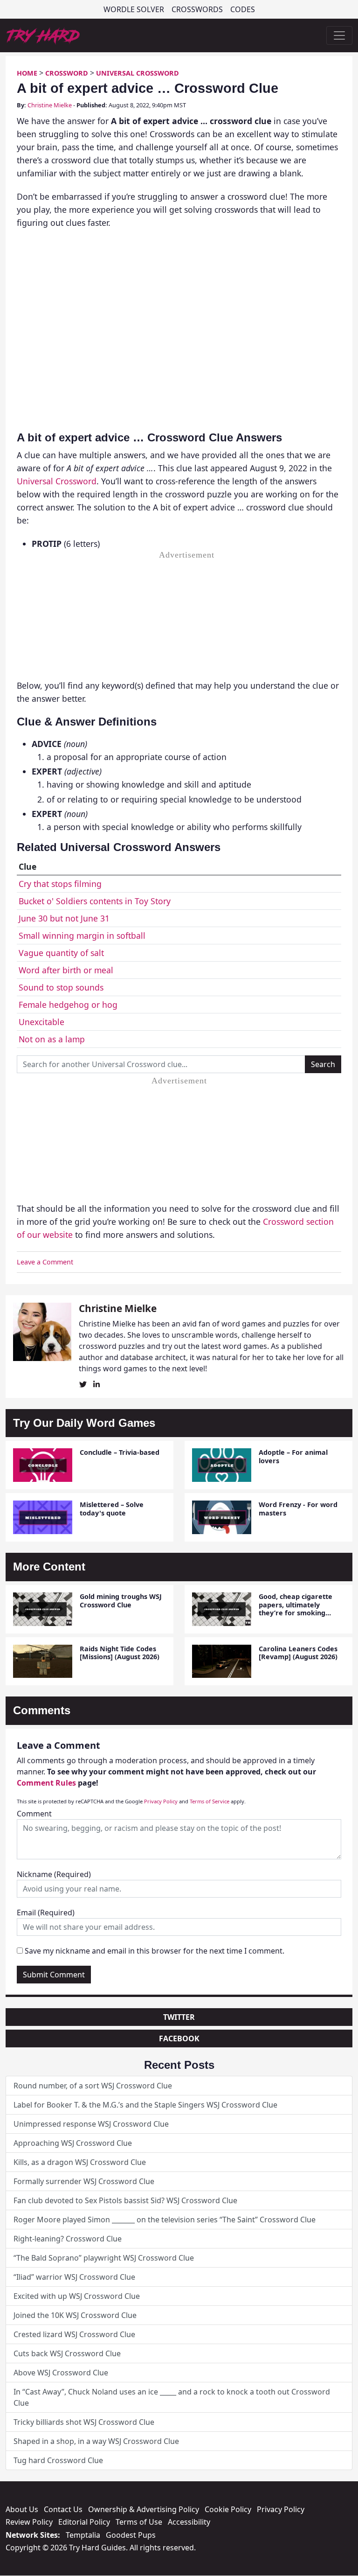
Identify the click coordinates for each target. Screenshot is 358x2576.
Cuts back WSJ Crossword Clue (67, 2353)
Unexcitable (41, 1022)
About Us (22, 2509)
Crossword (67, 73)
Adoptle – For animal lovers (293, 1456)
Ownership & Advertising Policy (144, 2509)
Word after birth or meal (66, 970)
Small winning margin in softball (82, 935)
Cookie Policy (228, 2509)
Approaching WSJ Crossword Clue (73, 2143)
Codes (243, 9)
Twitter (179, 2017)
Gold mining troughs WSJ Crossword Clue (121, 1600)
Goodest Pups (131, 2535)
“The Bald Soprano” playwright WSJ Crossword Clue (104, 2258)
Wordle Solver (134, 9)
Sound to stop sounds (61, 987)
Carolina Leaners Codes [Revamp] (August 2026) (298, 1653)
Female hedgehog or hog (68, 1005)
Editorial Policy (84, 2522)
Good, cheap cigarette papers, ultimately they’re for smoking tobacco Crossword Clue (299, 1609)
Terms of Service (210, 1801)
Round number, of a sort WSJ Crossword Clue (93, 2086)
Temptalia (83, 2535)
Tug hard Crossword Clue (58, 2460)
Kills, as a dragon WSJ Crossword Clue (80, 2162)
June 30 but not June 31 (64, 918)
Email (46, 1913)
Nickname (54, 1874)
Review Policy (29, 2522)
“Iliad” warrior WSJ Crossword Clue (74, 2277)
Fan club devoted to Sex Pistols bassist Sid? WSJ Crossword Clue (125, 2200)
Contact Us (63, 2509)
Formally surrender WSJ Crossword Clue (84, 2181)
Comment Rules (46, 1783)
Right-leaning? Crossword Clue (68, 2239)
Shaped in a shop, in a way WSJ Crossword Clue (96, 2441)
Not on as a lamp (52, 1039)
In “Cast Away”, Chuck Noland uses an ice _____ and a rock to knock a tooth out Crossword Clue (172, 2397)
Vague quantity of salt (61, 953)
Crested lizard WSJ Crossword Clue (74, 2334)
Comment (34, 1814)
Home (27, 73)
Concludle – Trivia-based (120, 1452)
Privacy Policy (161, 1801)
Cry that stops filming (60, 884)
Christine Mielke (50, 105)
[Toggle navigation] (339, 35)
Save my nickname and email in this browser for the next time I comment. (155, 1951)
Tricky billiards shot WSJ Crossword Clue (84, 2422)
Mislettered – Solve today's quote (112, 1508)
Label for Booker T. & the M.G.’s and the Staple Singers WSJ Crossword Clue (145, 2105)
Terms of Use (139, 2522)
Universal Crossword (138, 73)
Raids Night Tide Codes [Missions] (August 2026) (120, 1653)
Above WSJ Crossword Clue (61, 2373)
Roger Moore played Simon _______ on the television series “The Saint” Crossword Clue (165, 2220)
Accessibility (189, 2522)
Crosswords (197, 9)
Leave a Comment (45, 1262)
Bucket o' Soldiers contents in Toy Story (95, 901)
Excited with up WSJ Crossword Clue (77, 2296)
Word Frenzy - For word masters (298, 1508)
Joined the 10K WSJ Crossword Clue (75, 2315)
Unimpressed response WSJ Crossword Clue (91, 2124)
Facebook (179, 2038)
